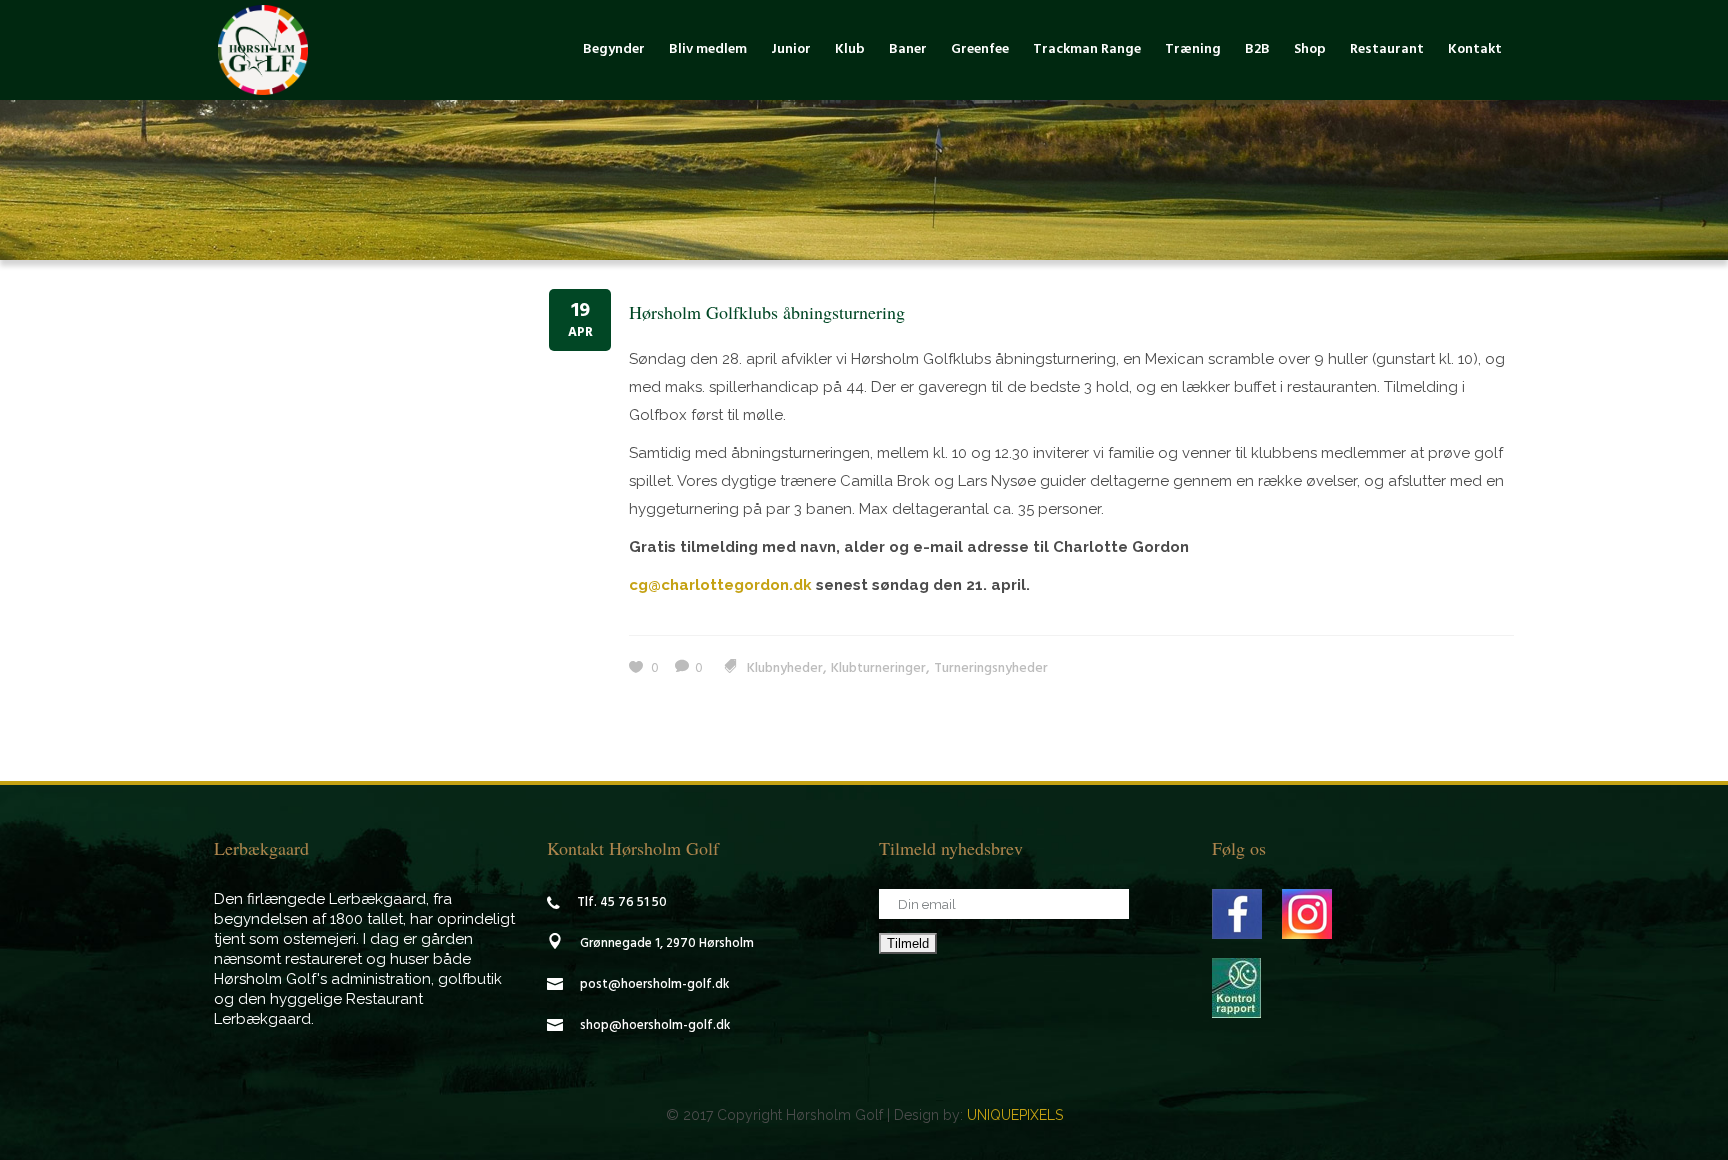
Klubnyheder (785, 668)
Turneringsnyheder (991, 668)
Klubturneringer (878, 668)
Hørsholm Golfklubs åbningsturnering (767, 312)
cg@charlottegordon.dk (720, 585)
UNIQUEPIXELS (1015, 1115)
